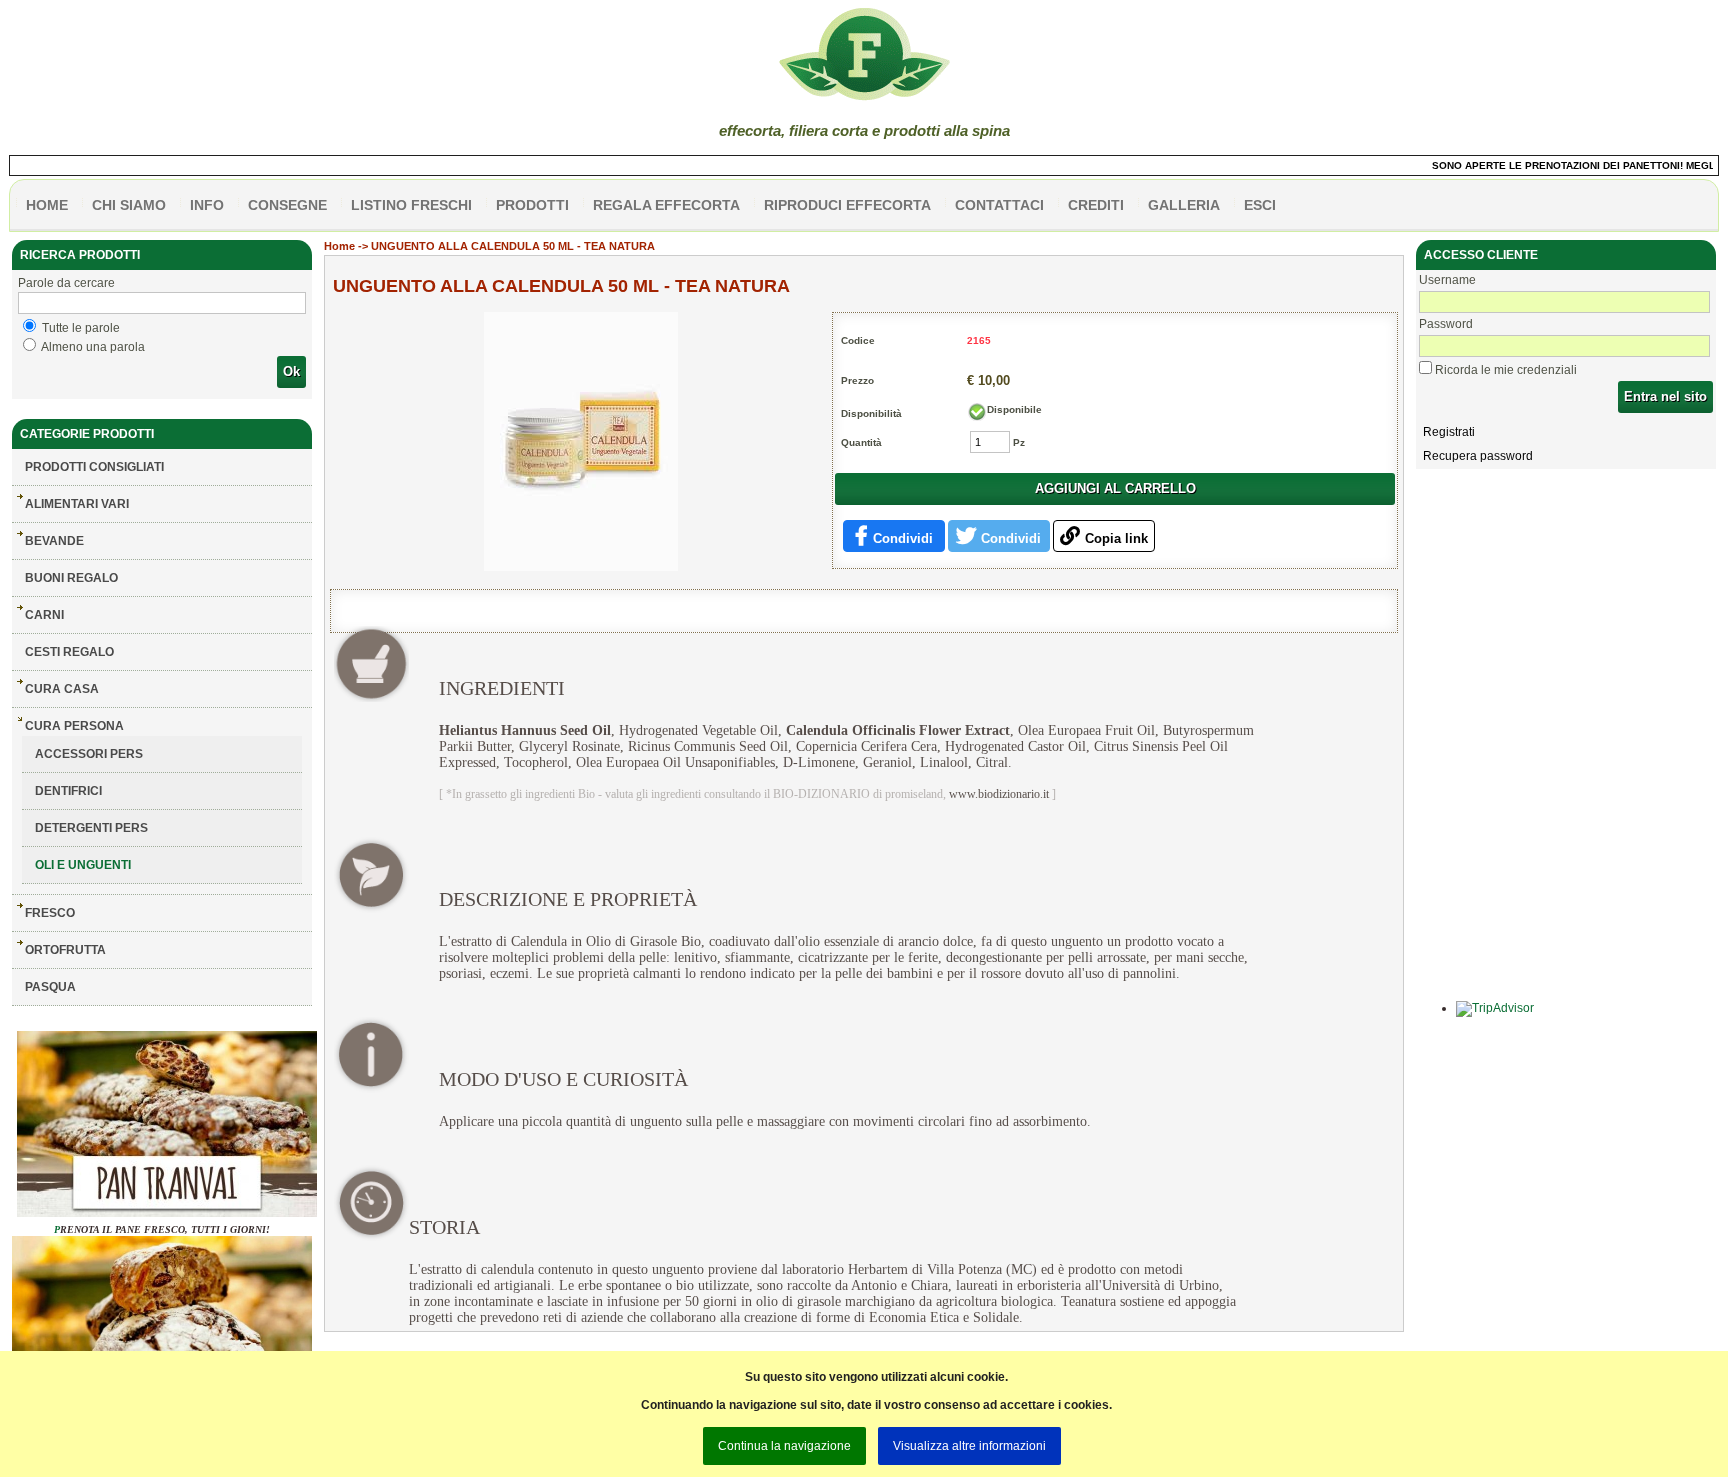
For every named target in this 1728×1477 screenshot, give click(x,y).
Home (339, 246)
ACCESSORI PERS (89, 754)
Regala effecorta (666, 205)
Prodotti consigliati (94, 467)
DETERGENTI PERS (91, 828)
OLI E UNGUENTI (83, 865)
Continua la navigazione (784, 1446)
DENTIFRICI (68, 791)
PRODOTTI (532, 205)
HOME (47, 205)
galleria (1184, 205)
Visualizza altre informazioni (969, 1446)
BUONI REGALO (71, 578)
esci (1260, 205)
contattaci (999, 205)
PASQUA (50, 987)
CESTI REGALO (69, 652)
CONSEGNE (287, 205)
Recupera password (1478, 456)
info (207, 205)
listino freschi (411, 205)
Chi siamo (129, 205)
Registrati (1449, 432)
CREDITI (1096, 205)
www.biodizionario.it (999, 794)
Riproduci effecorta (847, 205)
